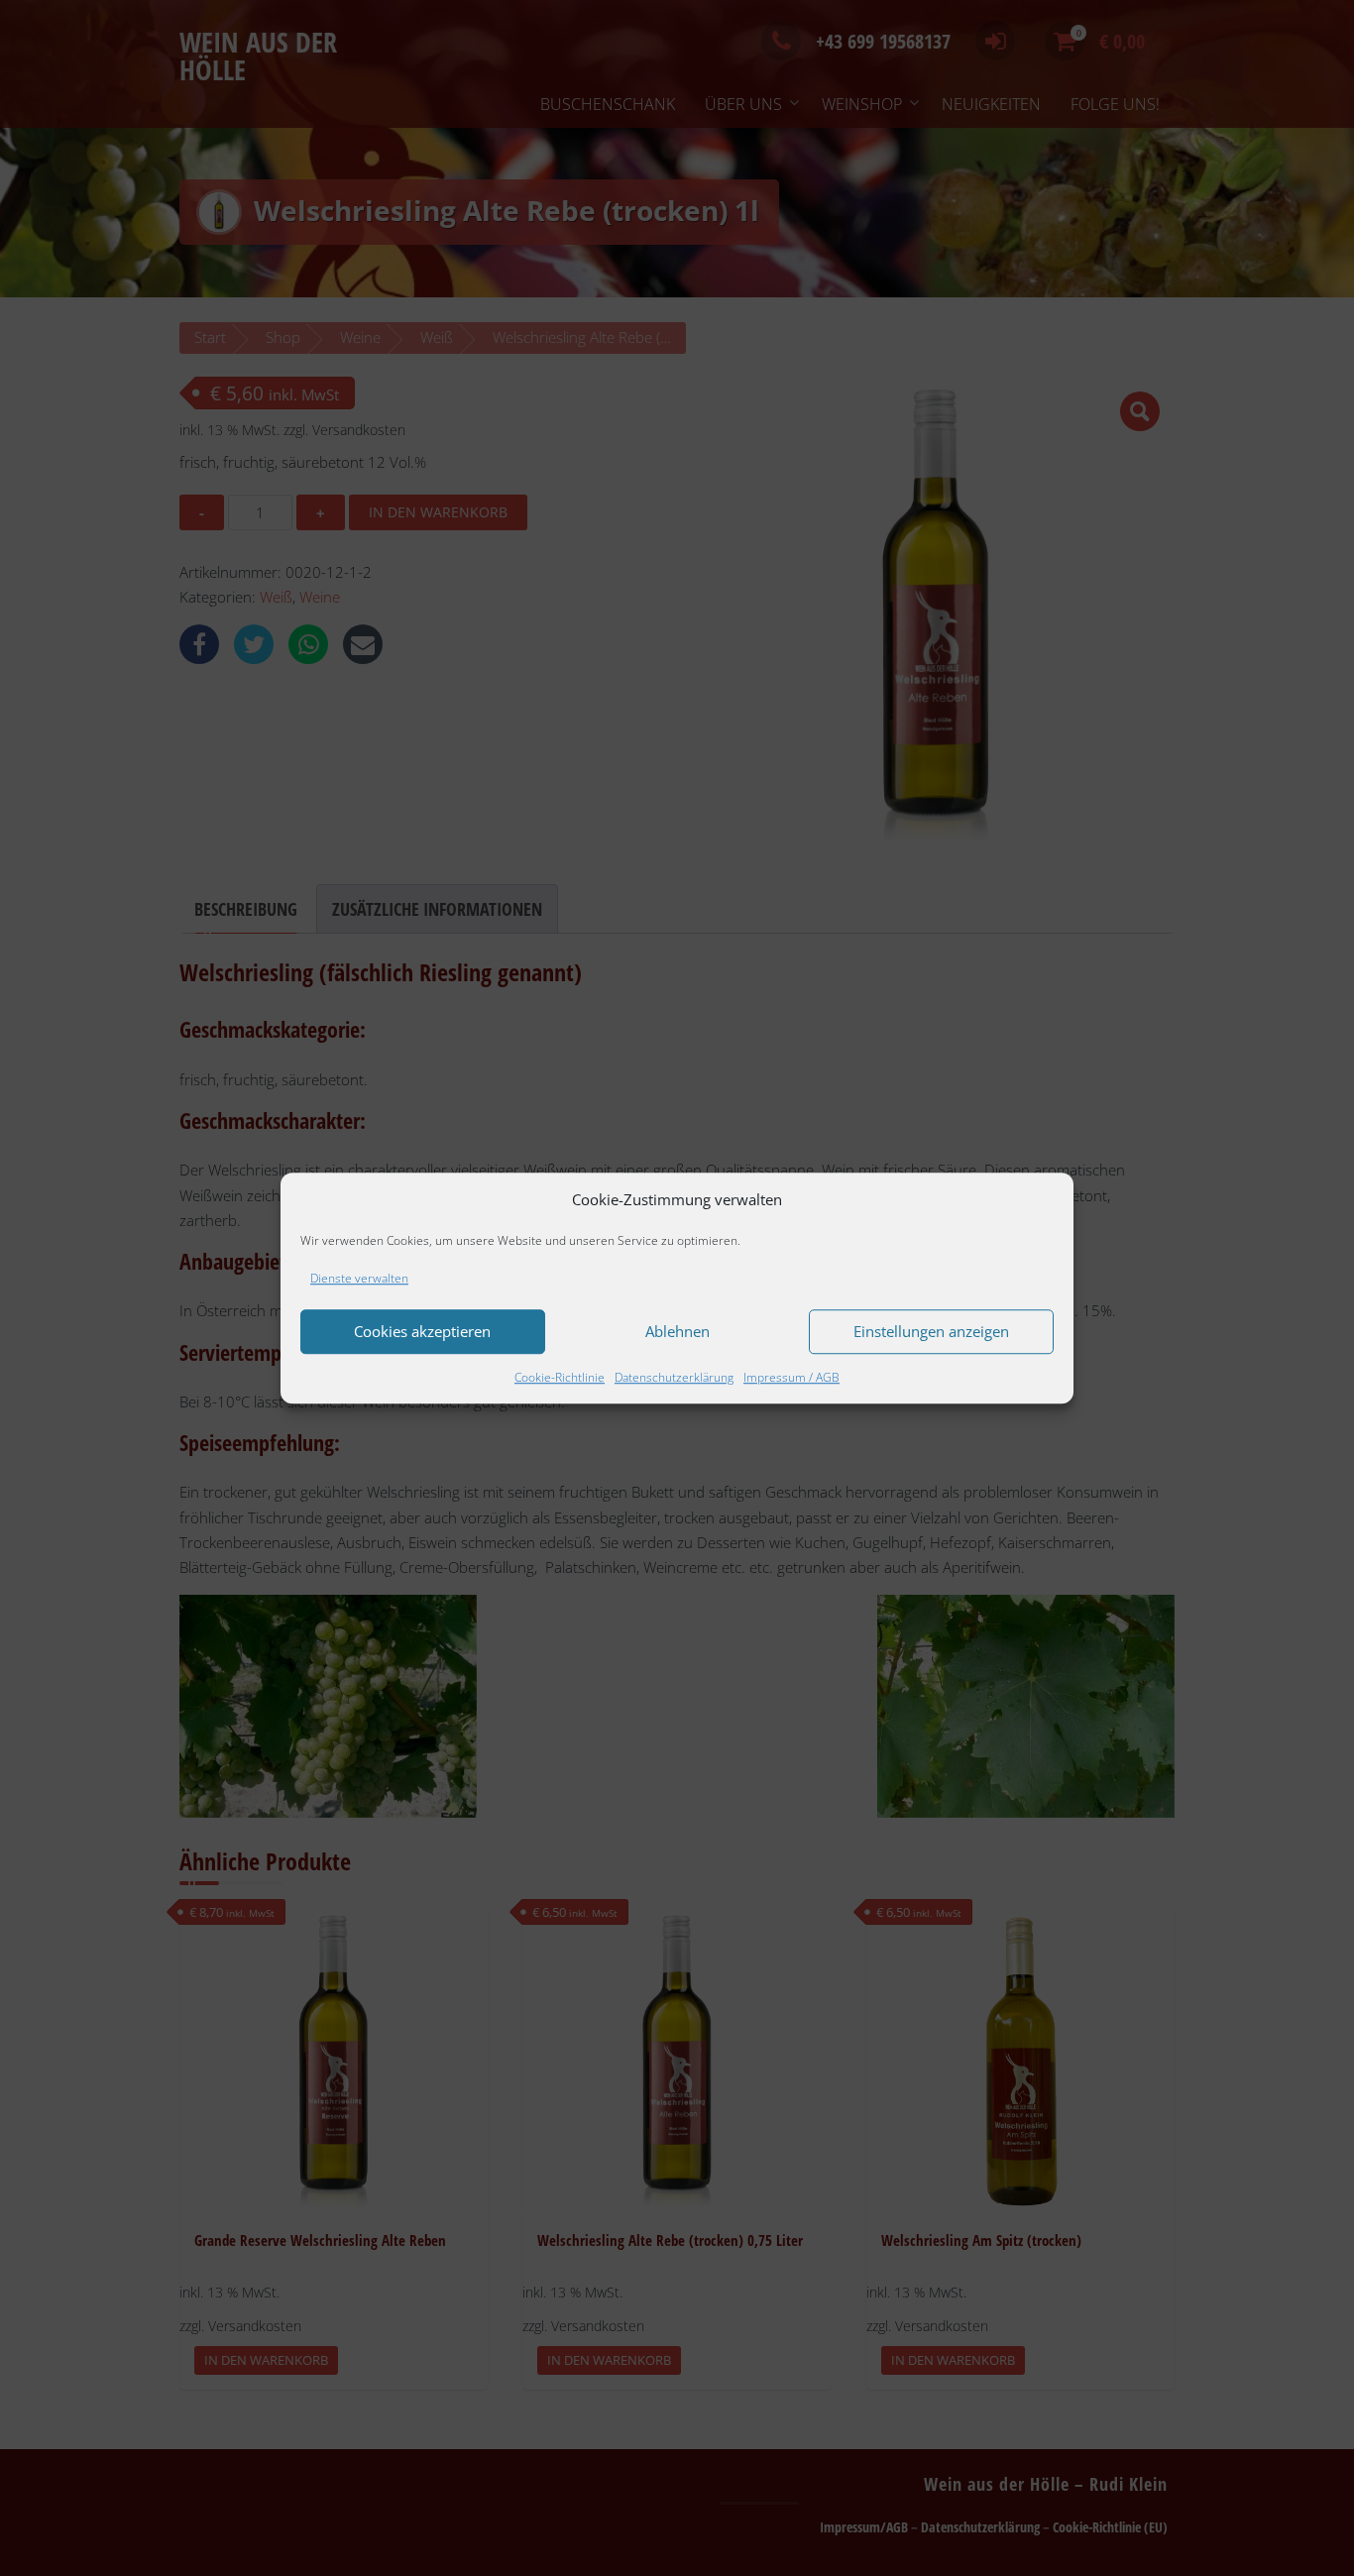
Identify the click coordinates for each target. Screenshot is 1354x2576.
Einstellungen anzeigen (931, 1332)
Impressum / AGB (791, 1377)
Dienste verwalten (359, 1278)
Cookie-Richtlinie (560, 1377)
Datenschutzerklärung (674, 1377)
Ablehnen (677, 1332)
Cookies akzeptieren (422, 1332)
